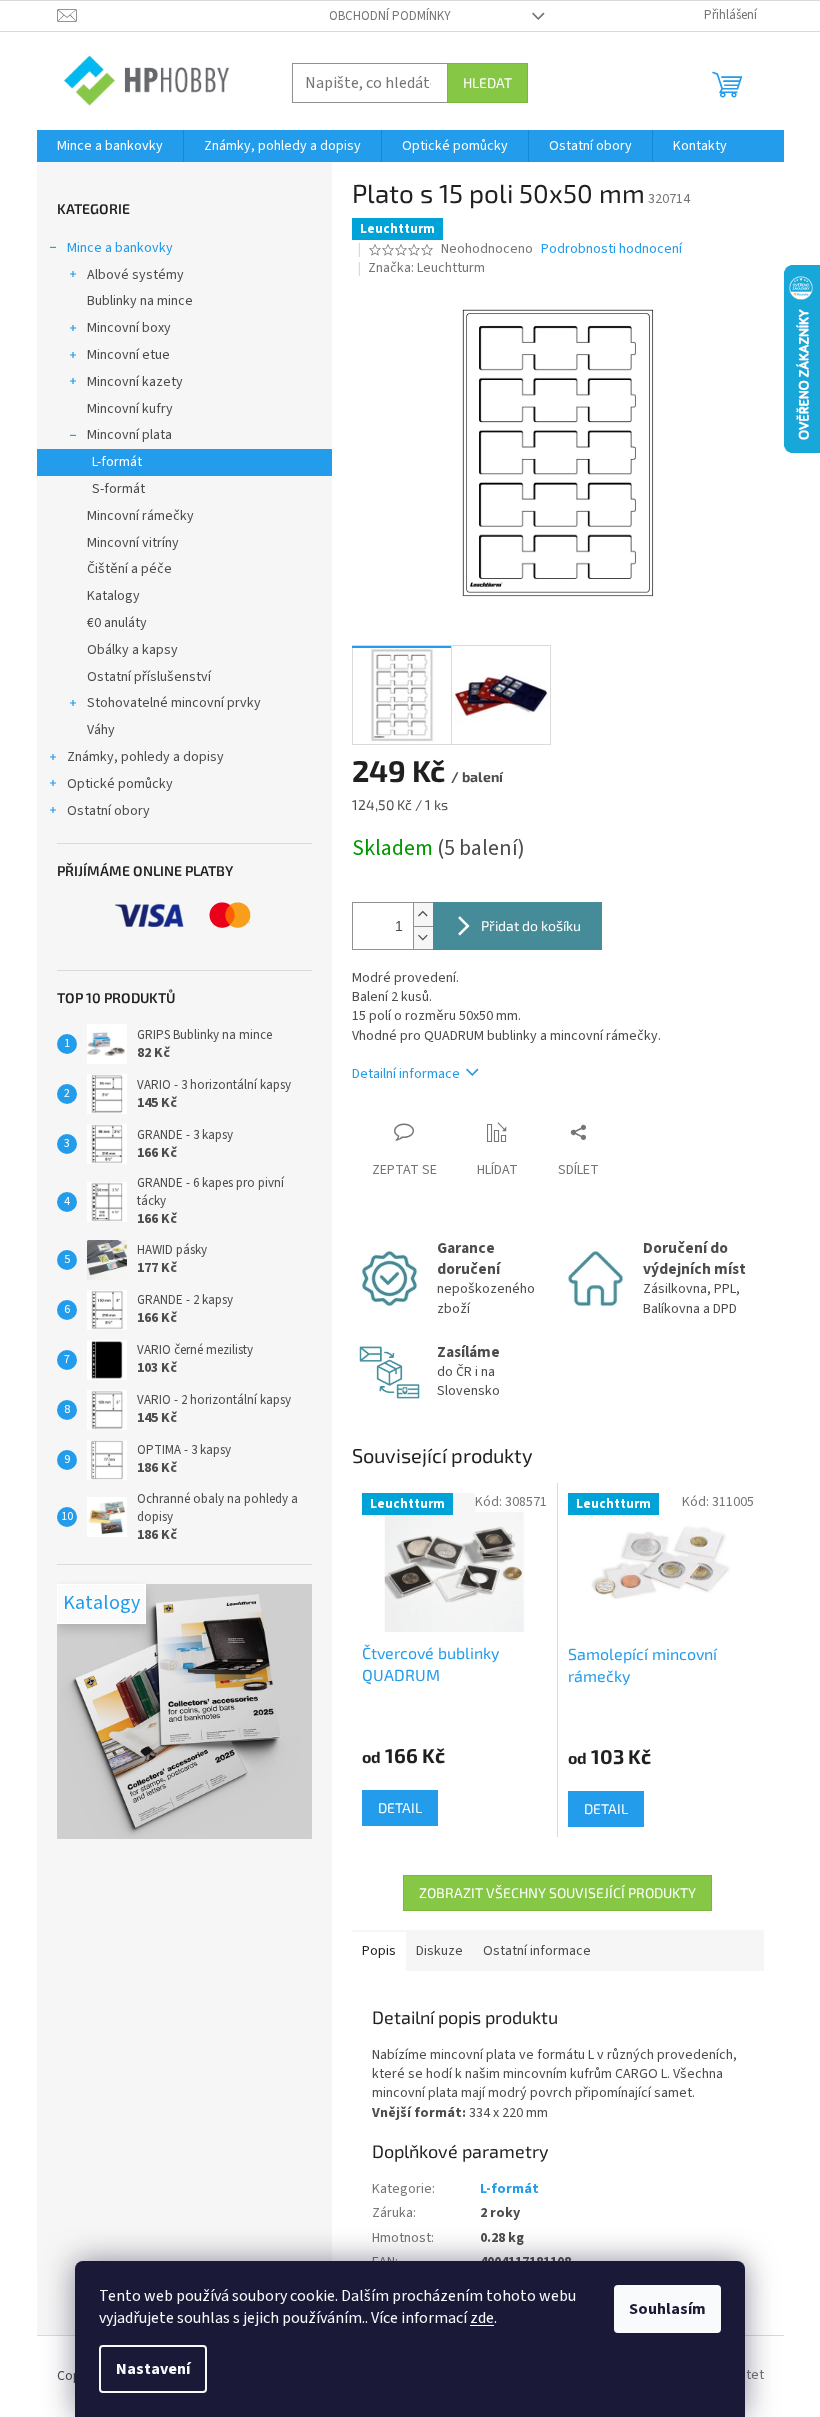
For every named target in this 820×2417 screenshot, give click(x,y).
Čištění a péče (129, 569)
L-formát (117, 462)
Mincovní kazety (135, 382)
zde (482, 2318)
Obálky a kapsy (132, 650)
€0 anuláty (117, 623)
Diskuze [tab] (439, 1951)
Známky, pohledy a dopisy (145, 757)
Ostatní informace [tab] (537, 1951)
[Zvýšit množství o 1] (423, 914)
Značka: (426, 268)
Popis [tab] (379, 1951)
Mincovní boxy (129, 328)
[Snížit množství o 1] (423, 937)
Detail (400, 1807)
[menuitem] (110, 146)
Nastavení (153, 2369)
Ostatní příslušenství (149, 677)
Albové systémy (135, 275)
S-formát (118, 489)
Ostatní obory (108, 811)
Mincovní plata (129, 435)
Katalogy (113, 596)
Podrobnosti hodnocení (611, 249)
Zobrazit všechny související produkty (557, 1892)
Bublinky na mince (140, 301)
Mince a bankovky (120, 248)
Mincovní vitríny (133, 543)
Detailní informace (406, 1074)
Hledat (487, 82)
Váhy (101, 730)
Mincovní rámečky (140, 516)
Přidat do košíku (531, 925)
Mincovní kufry (130, 409)
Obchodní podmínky (390, 16)
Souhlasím (667, 2309)
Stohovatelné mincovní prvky (174, 703)
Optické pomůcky (120, 784)
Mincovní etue (128, 355)
